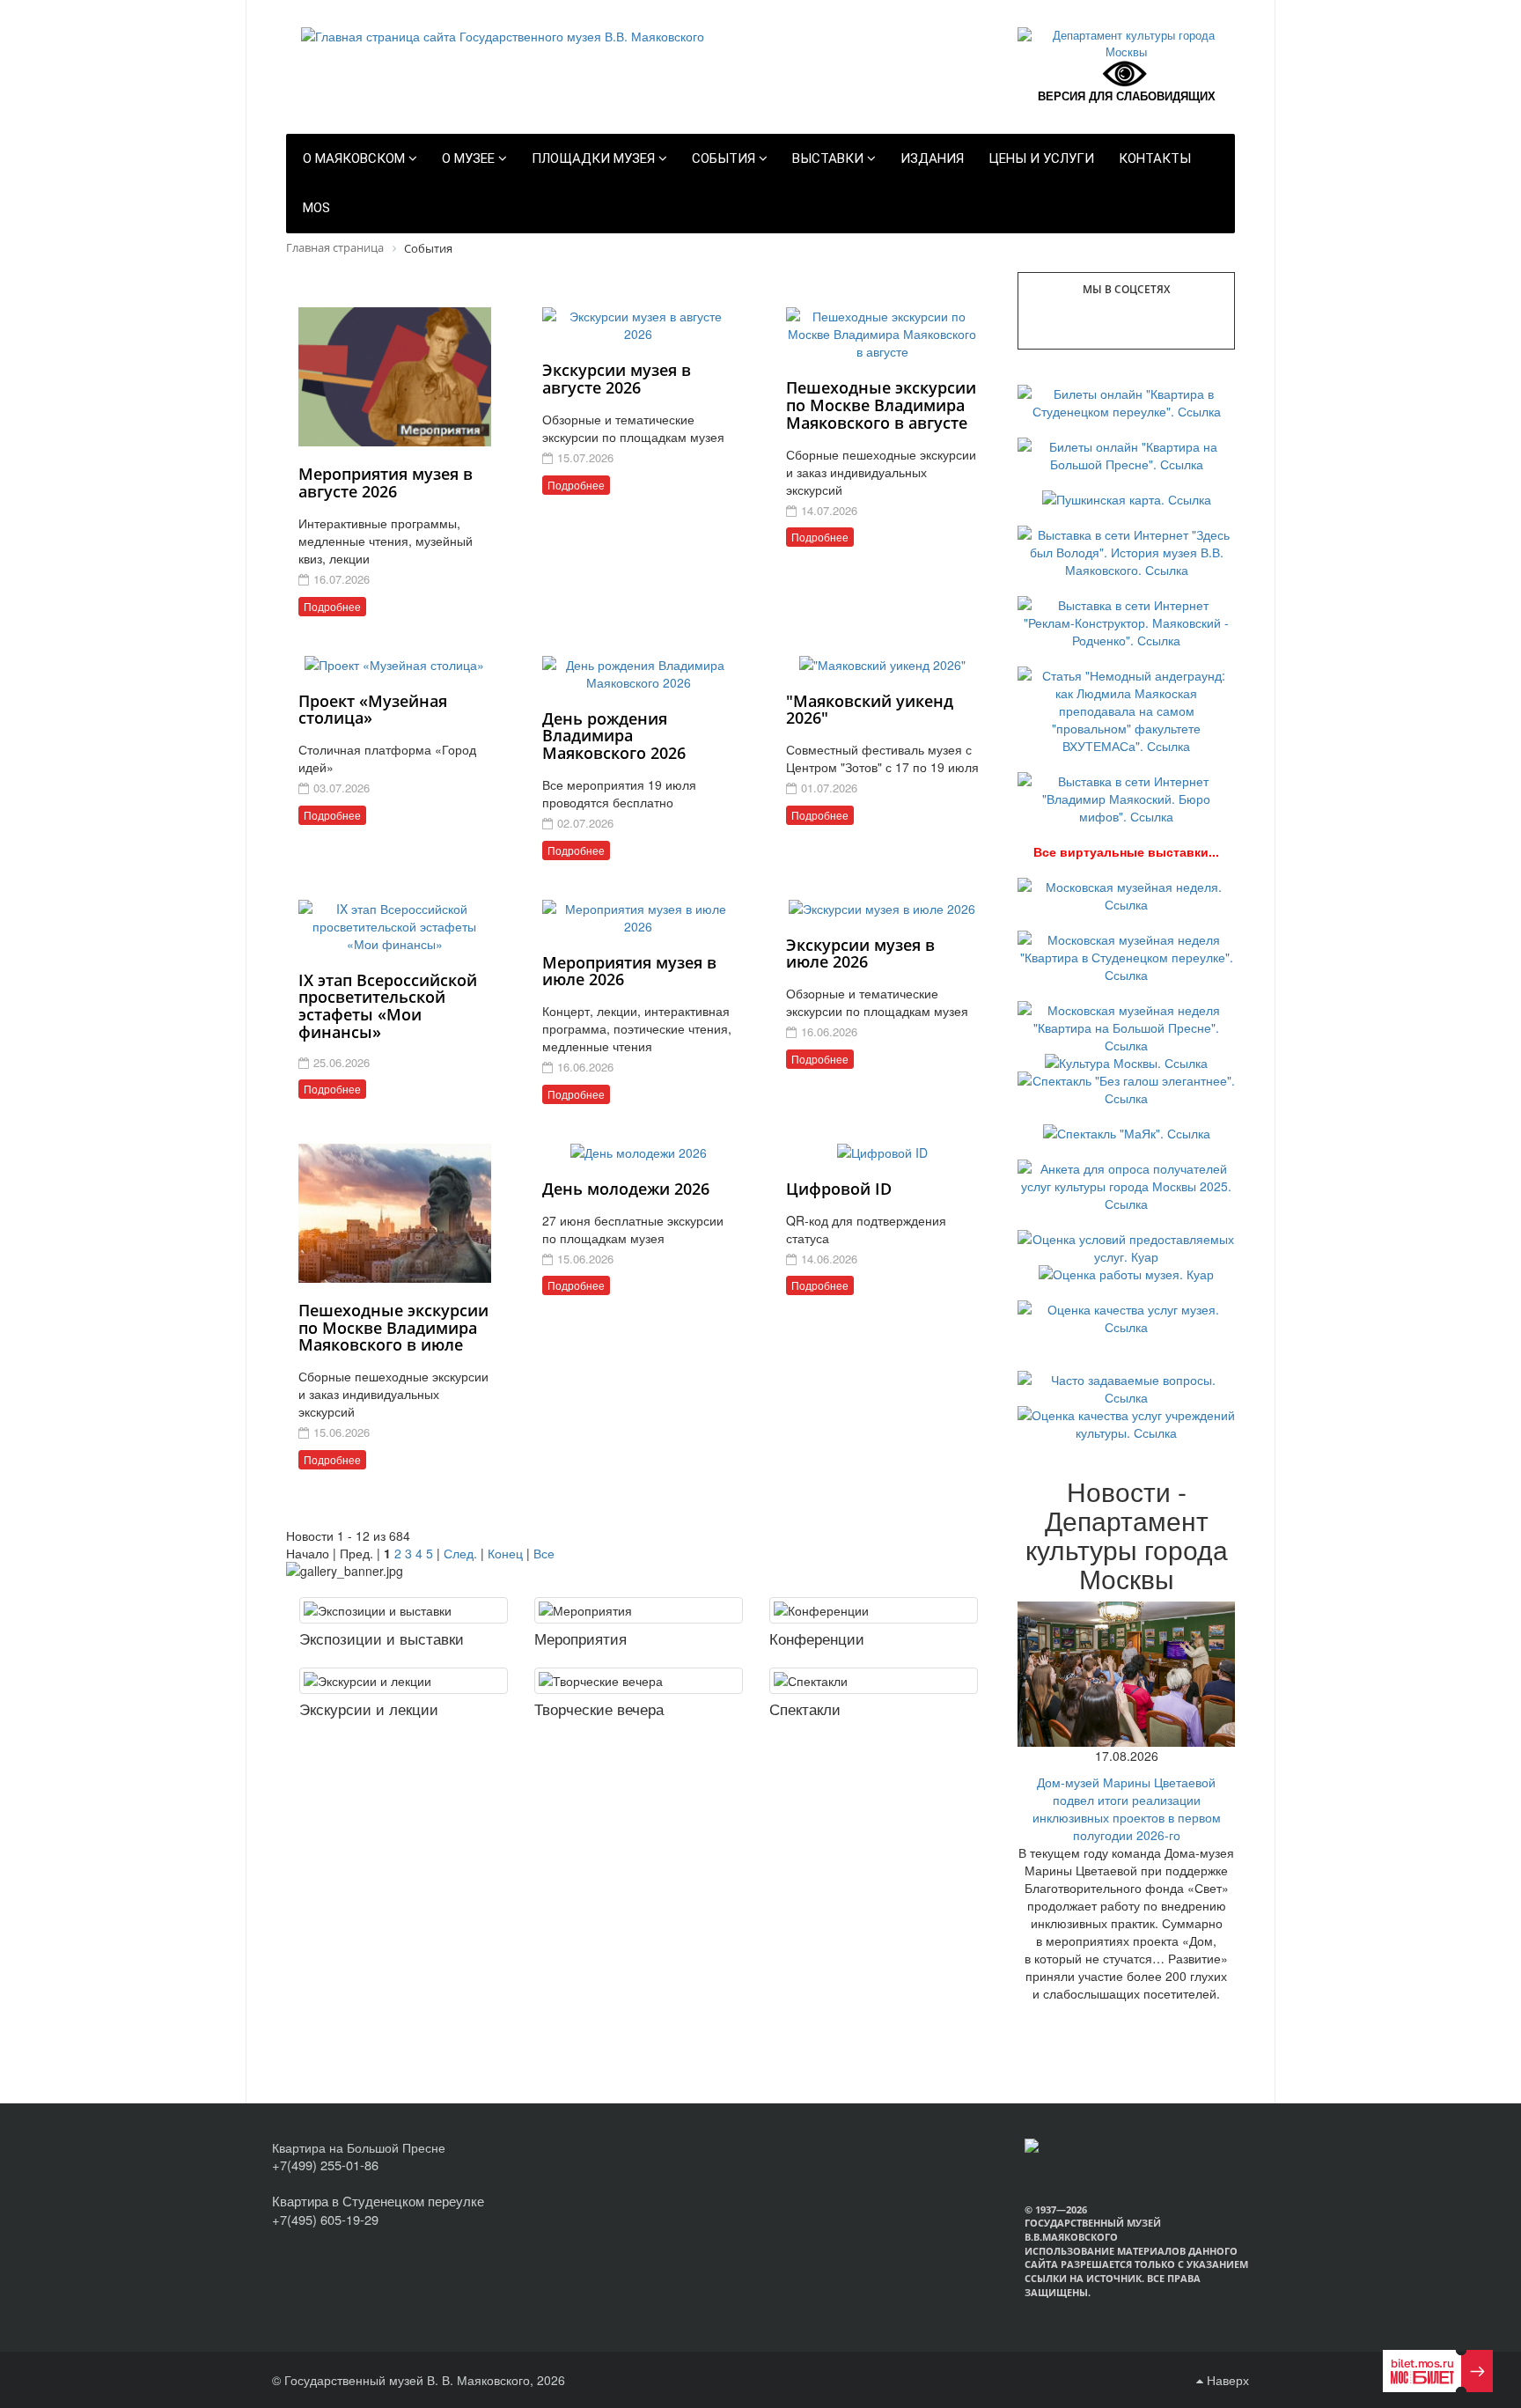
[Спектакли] (874, 1681)
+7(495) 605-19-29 (325, 2219)
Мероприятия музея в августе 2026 (386, 482)
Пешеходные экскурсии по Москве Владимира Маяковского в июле (393, 1328)
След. (460, 1553)
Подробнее (332, 606)
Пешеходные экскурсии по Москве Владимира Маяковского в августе (881, 405)
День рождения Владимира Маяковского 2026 (614, 736)
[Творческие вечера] (639, 1681)
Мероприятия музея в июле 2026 (629, 971)
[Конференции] (874, 1610)
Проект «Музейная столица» (373, 710)
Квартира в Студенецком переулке (378, 2201)
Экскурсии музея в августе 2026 (617, 379)
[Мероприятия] (639, 1610)
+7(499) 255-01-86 (325, 2165)
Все (544, 1553)
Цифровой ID (839, 1189)
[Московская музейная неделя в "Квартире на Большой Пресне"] (1126, 1026)
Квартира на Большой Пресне (359, 2147)
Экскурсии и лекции (369, 1708)
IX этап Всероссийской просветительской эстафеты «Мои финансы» (388, 1006)
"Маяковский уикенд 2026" (870, 710)
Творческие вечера (599, 1708)
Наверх (1226, 2380)
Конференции (817, 1638)
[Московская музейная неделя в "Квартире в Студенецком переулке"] (1126, 955)
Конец (505, 1553)
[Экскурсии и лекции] (404, 1681)
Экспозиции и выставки (382, 1638)
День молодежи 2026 (626, 1189)
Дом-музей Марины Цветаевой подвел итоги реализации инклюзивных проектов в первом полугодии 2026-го (1127, 1808)
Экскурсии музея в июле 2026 (860, 954)
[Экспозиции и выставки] (404, 1610)
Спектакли (805, 1708)
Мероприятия (580, 1638)
